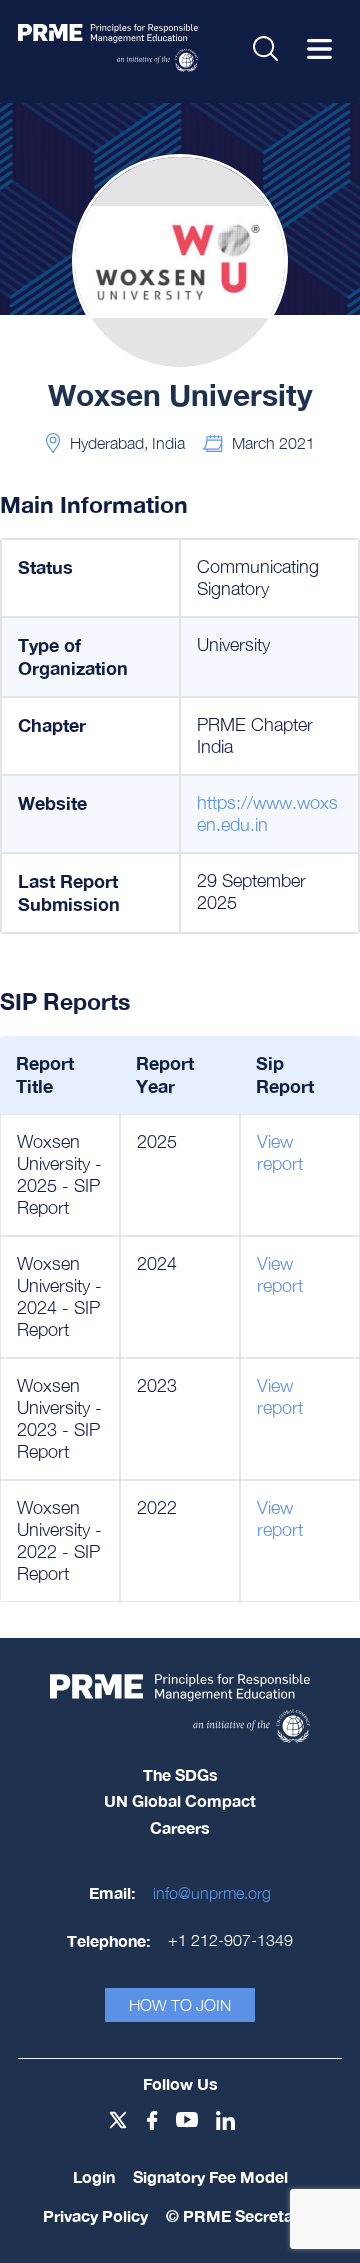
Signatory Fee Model (210, 2176)
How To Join (180, 2005)
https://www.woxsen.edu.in (267, 813)
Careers (180, 1827)
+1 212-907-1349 (230, 1940)
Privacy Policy (95, 2215)
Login (94, 2176)
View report (280, 1152)
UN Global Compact (180, 1800)
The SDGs (180, 1774)
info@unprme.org (212, 1893)
